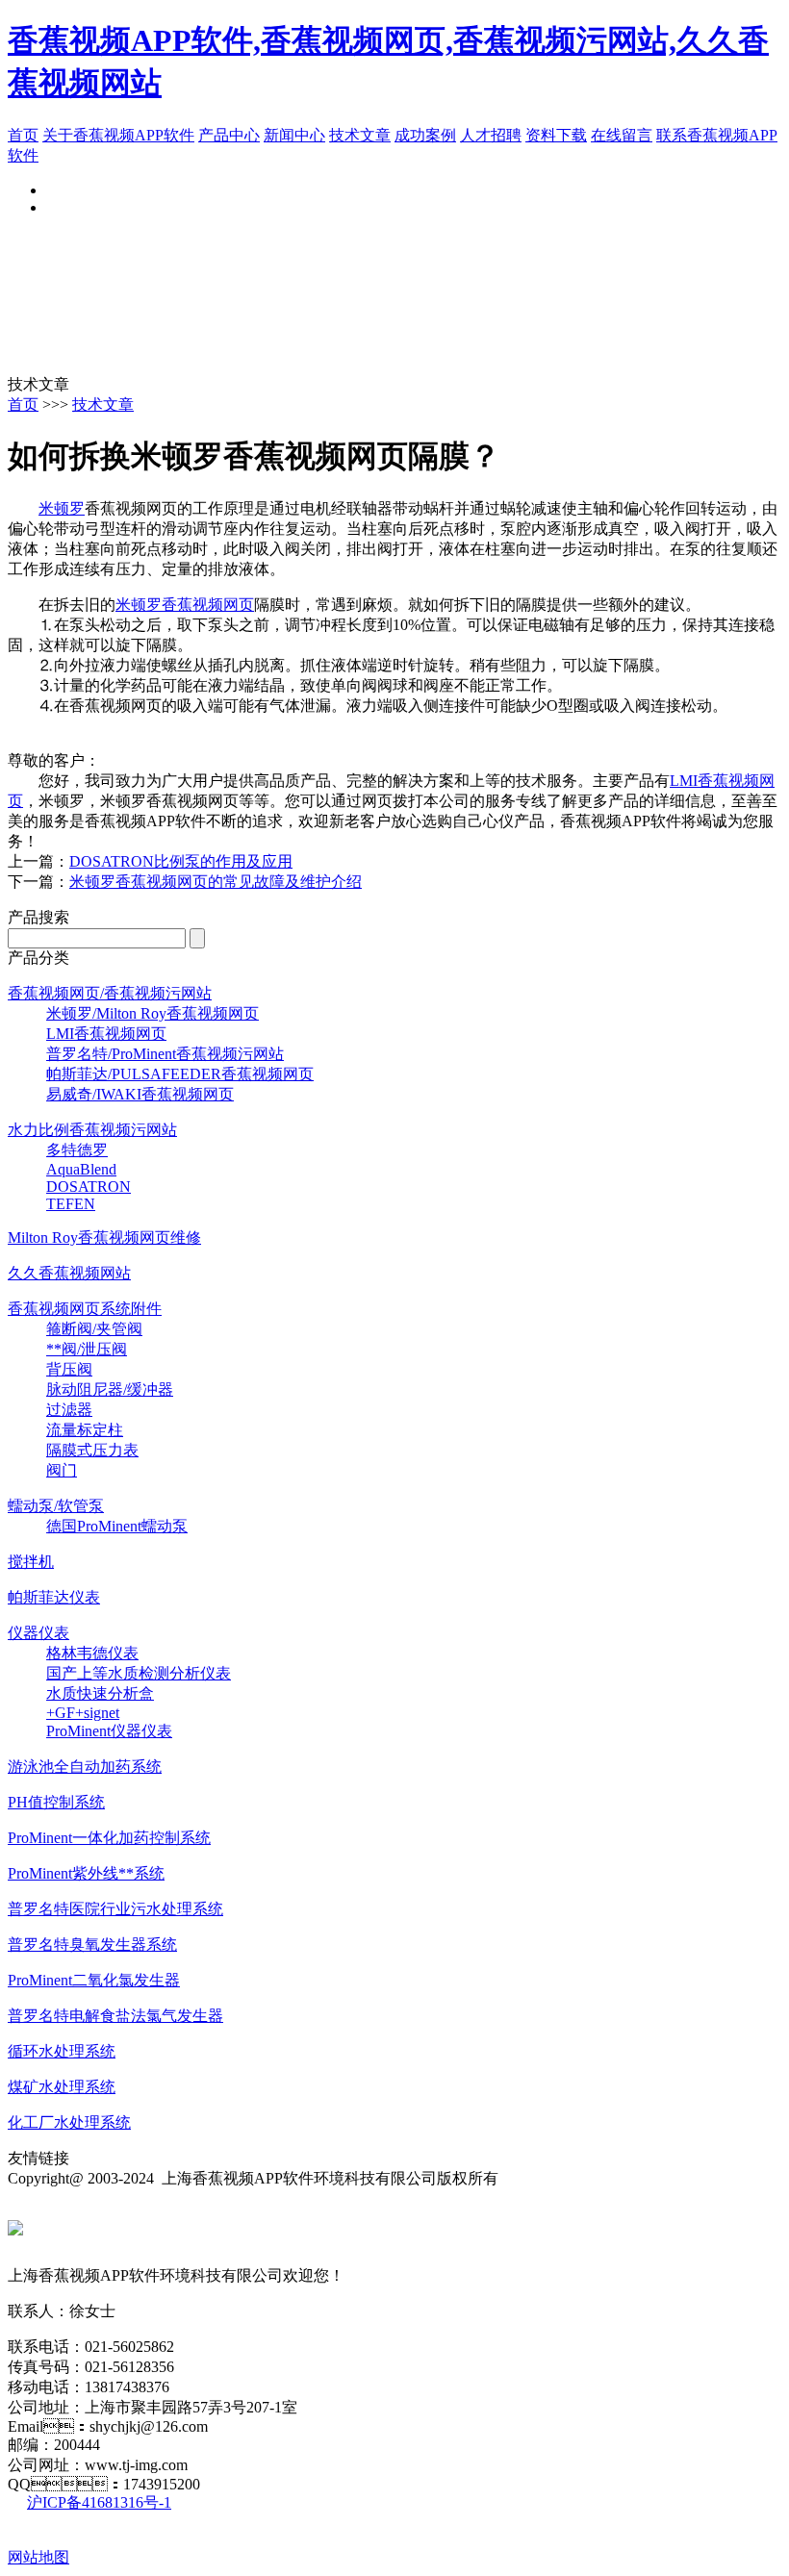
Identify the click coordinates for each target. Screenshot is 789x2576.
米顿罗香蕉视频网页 (185, 605)
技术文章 (360, 135)
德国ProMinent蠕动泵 (117, 1526)
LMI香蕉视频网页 (106, 1034)
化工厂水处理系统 (69, 2122)
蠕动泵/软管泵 (56, 1506)
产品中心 (229, 135)
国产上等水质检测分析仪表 (139, 1673)
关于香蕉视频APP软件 (118, 135)
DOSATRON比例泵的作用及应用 (181, 861)
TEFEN (71, 1204)
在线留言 (622, 135)
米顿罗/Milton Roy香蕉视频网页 (153, 1013)
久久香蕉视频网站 (69, 1273)
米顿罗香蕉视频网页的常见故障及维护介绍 (216, 882)
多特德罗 (77, 1150)
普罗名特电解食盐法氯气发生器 (115, 2016)
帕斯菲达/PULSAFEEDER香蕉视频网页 (180, 1074)
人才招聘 (491, 135)
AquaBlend (81, 1169)
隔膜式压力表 (92, 1450)
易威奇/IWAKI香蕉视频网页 (140, 1094)
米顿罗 (62, 508)
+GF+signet (83, 1713)
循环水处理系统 (62, 2051)
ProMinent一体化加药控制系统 (109, 1838)
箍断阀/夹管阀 (94, 1329)
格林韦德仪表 (92, 1653)
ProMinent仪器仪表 (109, 1731)
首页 (23, 135)
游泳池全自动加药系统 (85, 1767)
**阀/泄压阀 (87, 1349)
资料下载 (556, 135)
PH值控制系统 (56, 1802)
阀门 (62, 1470)
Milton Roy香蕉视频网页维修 (104, 1237)
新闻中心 (294, 135)
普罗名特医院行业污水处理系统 (115, 1909)
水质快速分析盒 (100, 1693)
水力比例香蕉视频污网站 (92, 1130)
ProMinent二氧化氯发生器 (94, 1980)
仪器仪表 (38, 1633)
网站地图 (38, 2557)
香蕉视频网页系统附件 (85, 1309)
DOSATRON (89, 1187)
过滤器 (69, 1410)
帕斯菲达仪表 (54, 1597)
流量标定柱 (85, 1430)
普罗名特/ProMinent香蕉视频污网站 (165, 1054)
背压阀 (69, 1369)
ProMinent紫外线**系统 (86, 1873)
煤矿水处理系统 (62, 2087)
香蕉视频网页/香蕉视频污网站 (110, 993)
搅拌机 (31, 1562)
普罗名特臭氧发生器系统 (92, 1945)
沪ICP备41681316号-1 (99, 2502)
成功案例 (425, 135)
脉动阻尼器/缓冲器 (110, 1389)
